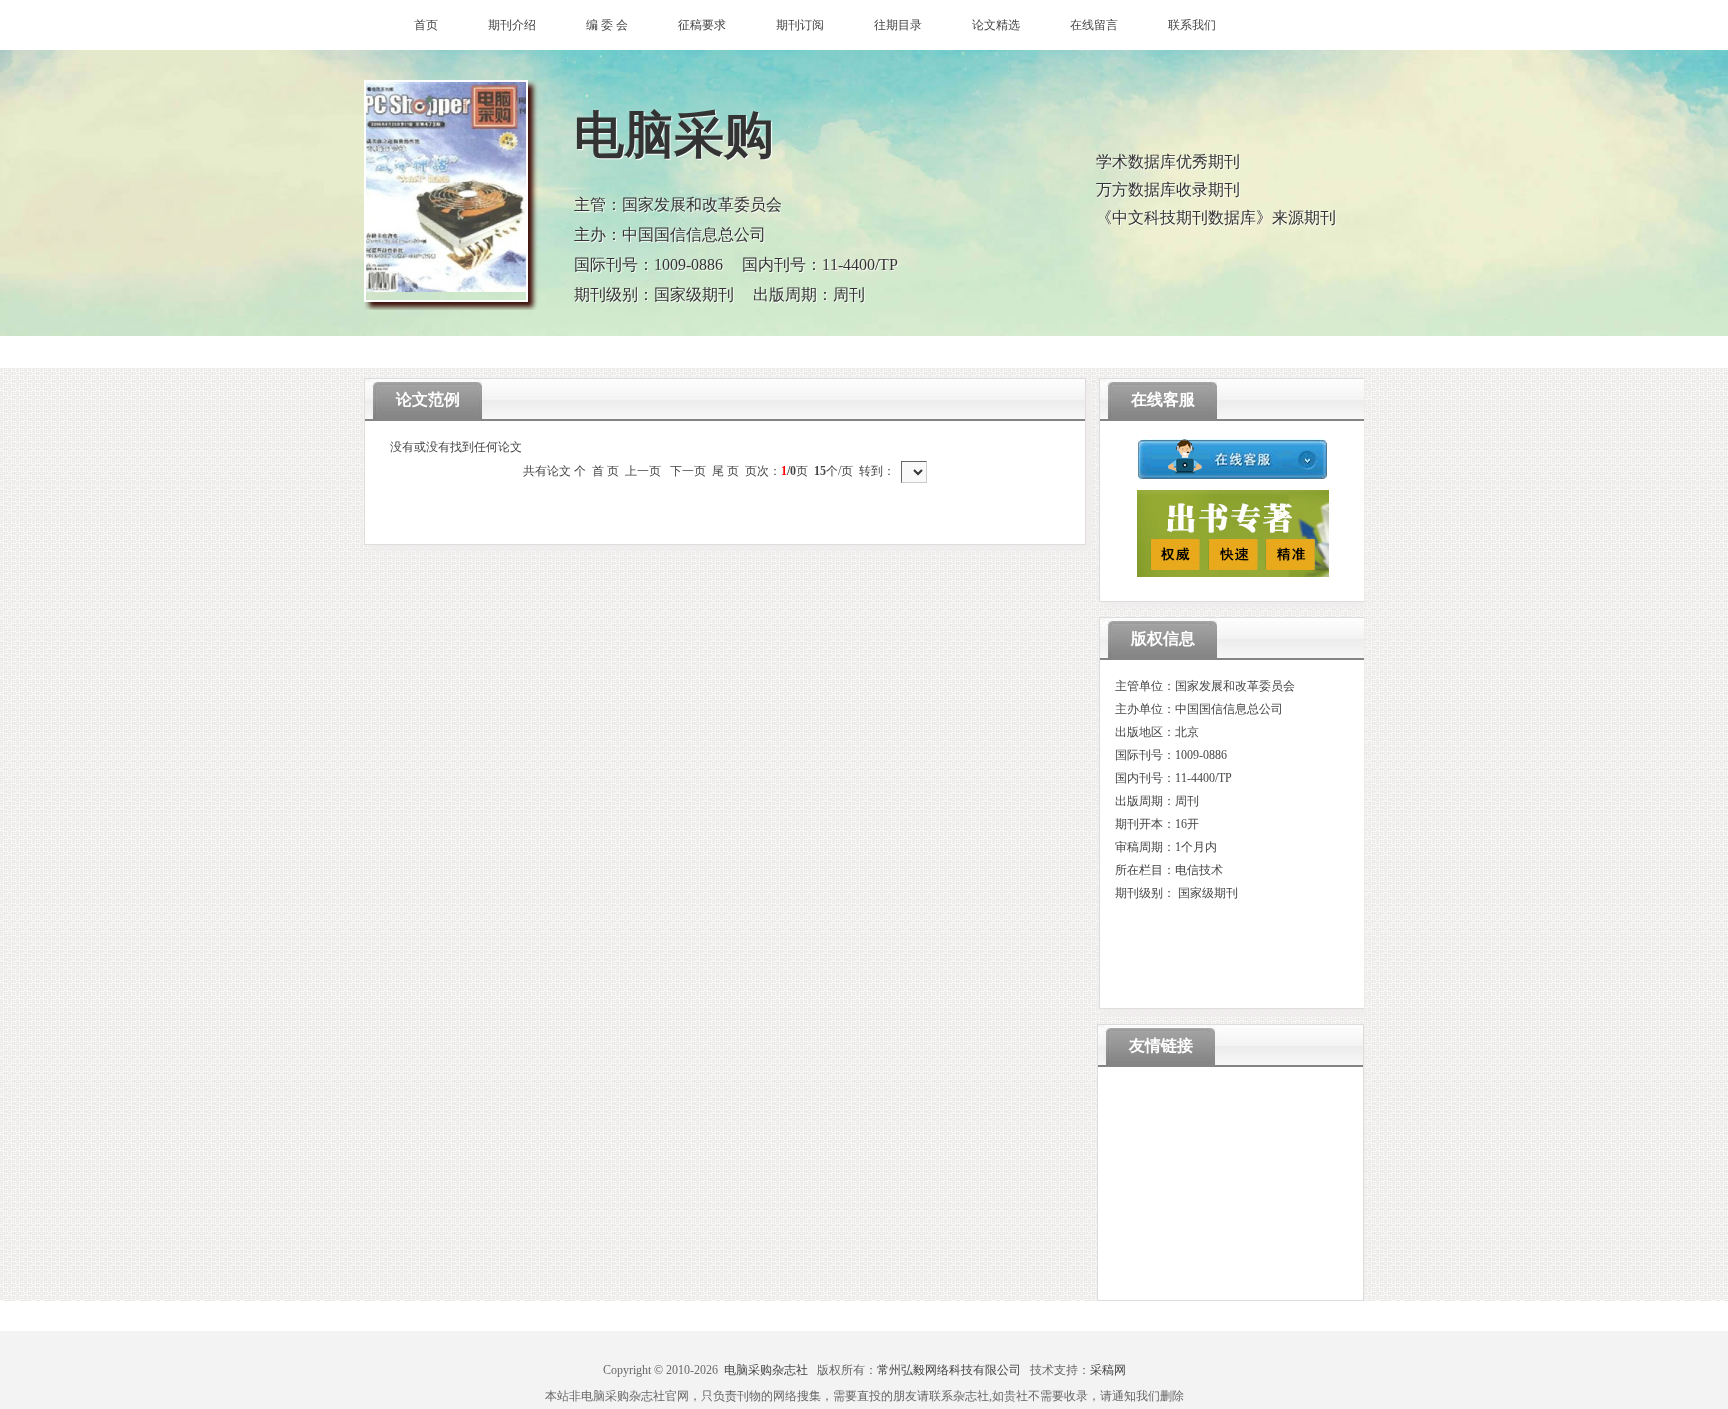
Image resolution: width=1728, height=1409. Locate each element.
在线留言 (1094, 25)
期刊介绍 (512, 25)
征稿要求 (702, 25)
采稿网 (1108, 1370)
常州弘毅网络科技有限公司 (949, 1370)
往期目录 (898, 25)
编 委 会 (607, 25)
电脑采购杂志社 (766, 1370)
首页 (426, 25)
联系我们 (1192, 25)
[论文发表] (1233, 476)
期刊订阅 (800, 25)
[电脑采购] (446, 191)
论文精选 (996, 25)
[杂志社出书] (1233, 572)
